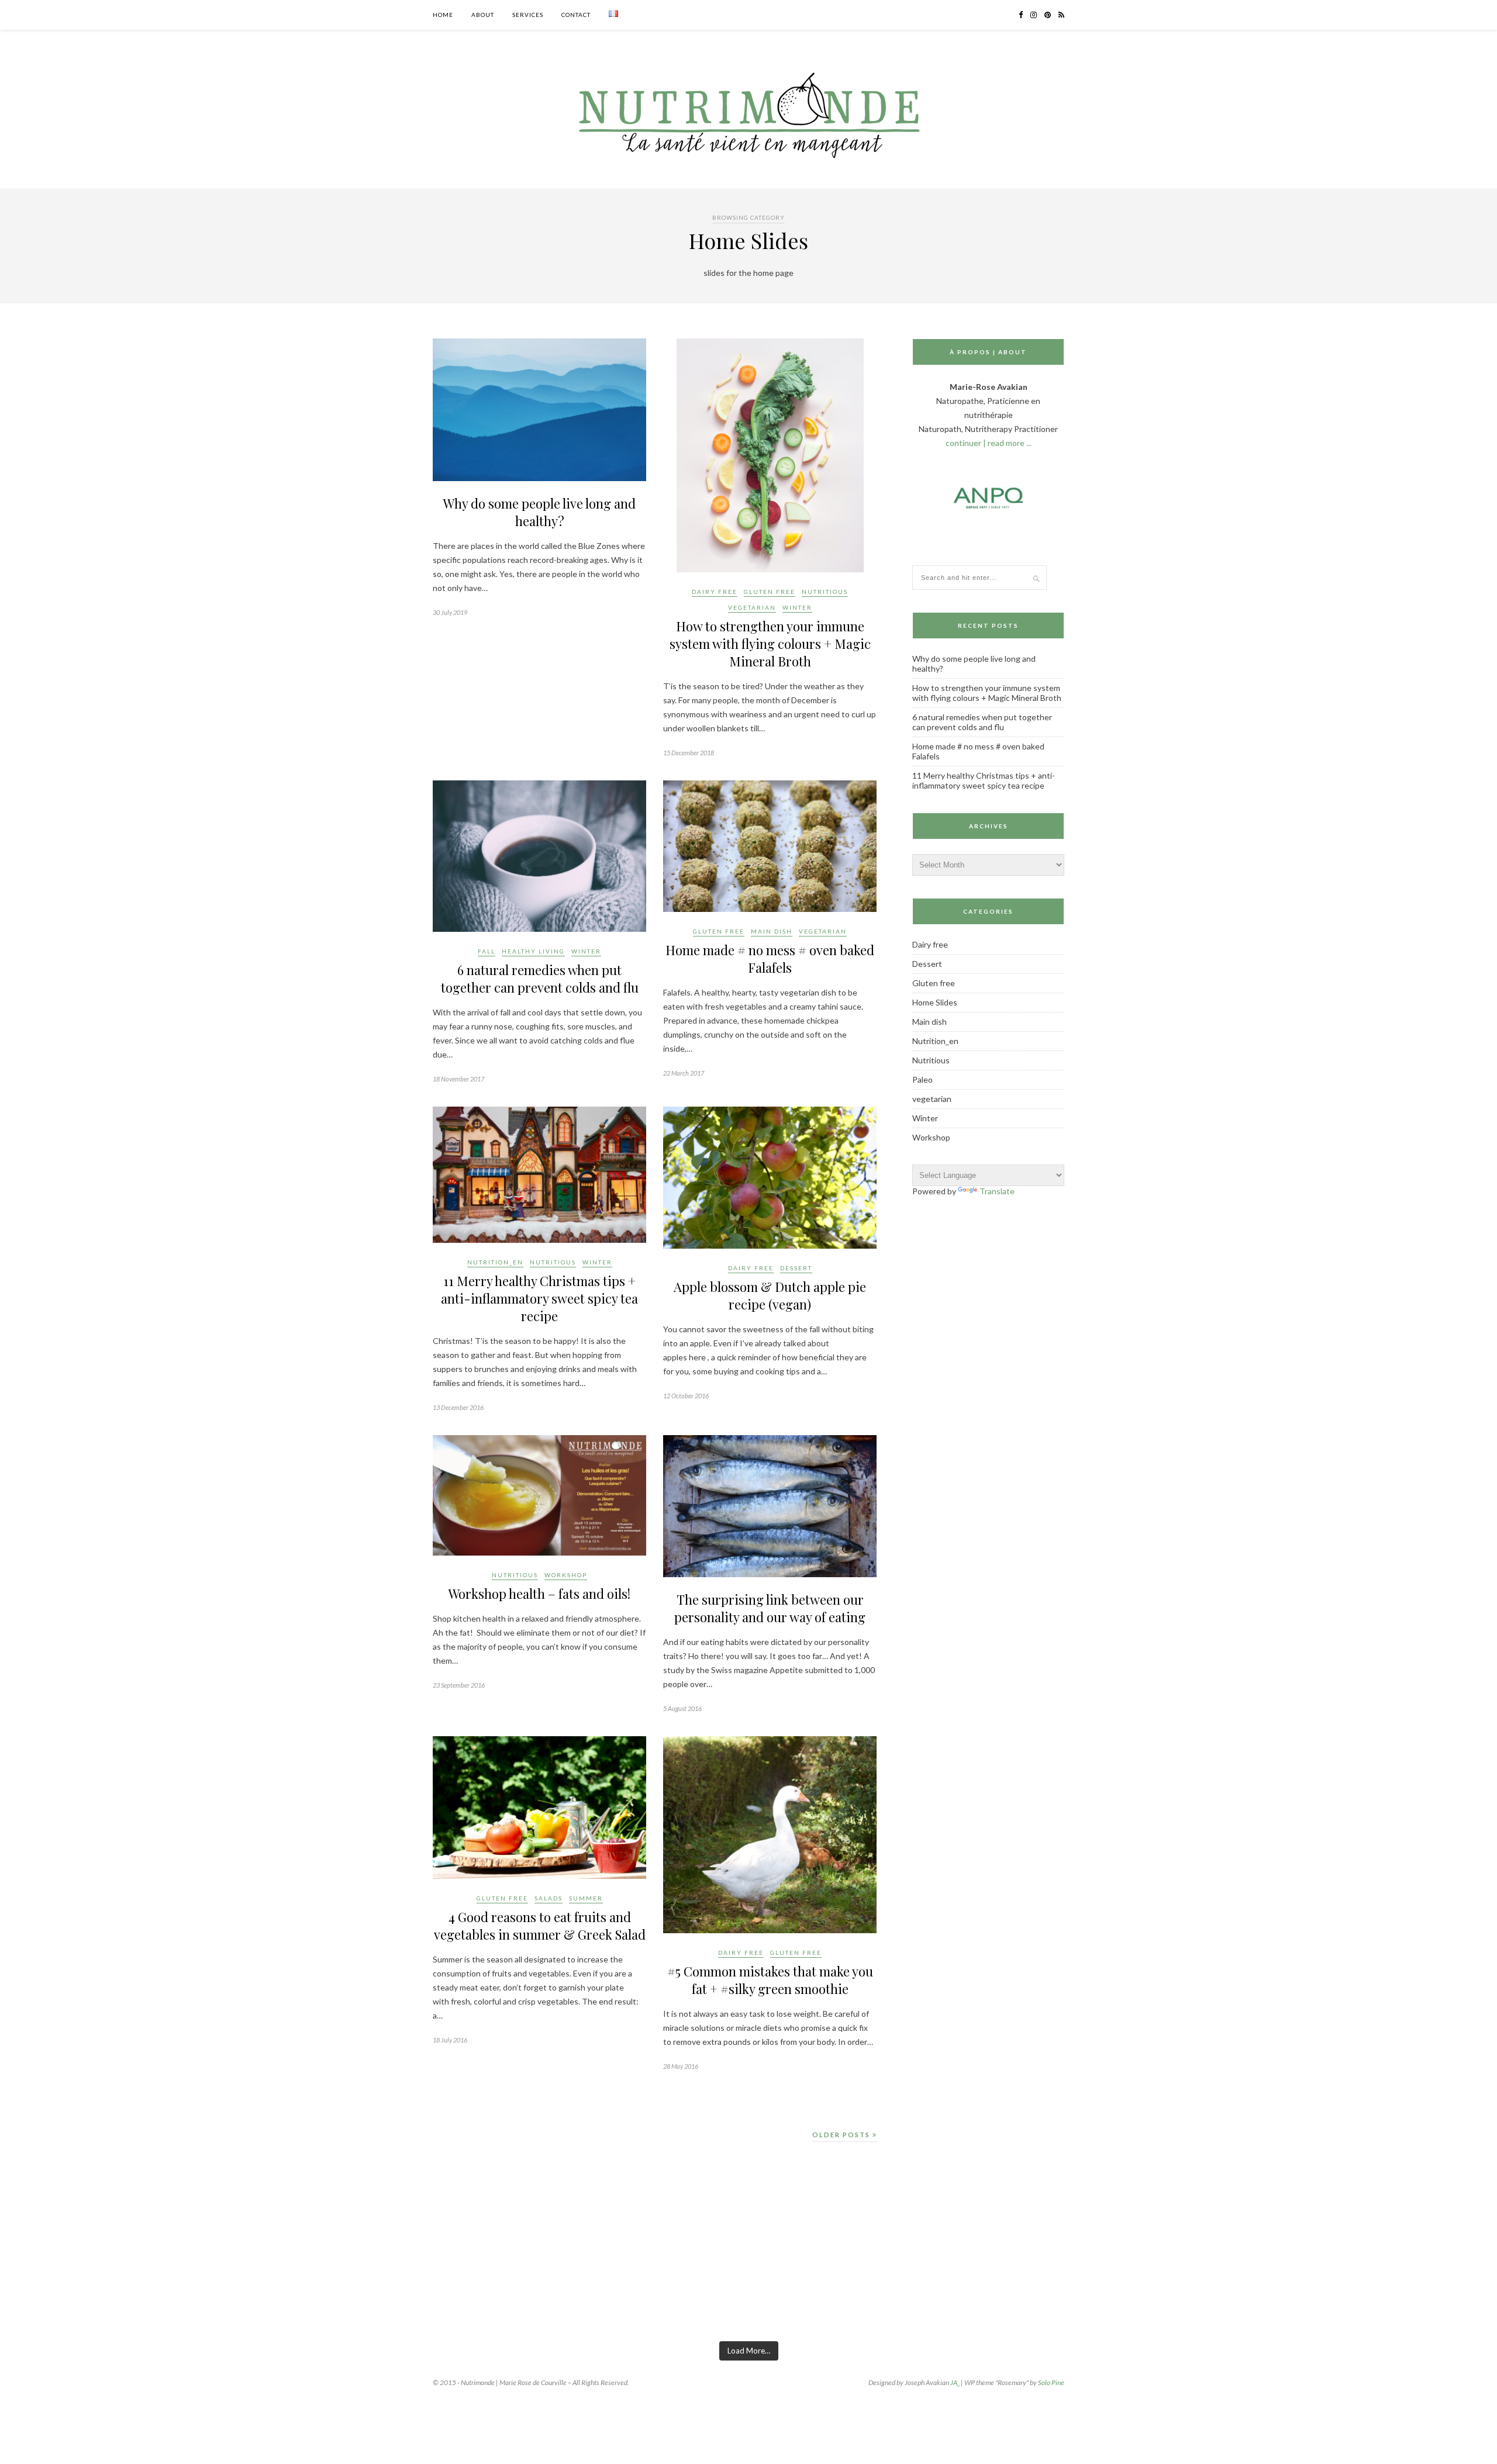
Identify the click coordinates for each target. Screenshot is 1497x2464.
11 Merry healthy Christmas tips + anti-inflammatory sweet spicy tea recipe (539, 1298)
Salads (549, 1898)
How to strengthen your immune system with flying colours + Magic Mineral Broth (770, 644)
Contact (576, 15)
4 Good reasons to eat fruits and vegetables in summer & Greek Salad (540, 1926)
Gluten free (770, 592)
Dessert (796, 1268)
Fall (487, 951)
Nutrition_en (495, 1262)
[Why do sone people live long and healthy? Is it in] (417, 2288)
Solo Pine (1051, 2382)
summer (586, 1898)
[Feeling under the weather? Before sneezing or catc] (748, 2288)
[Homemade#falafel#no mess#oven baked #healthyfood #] (1411, 2288)
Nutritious (825, 592)
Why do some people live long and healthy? (539, 512)
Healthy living (533, 951)
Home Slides (935, 1002)
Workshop (566, 1575)
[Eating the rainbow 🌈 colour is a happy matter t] (583, 2288)
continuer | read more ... (989, 443)
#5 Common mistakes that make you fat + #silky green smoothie (770, 1980)
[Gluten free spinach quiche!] (86, 2288)
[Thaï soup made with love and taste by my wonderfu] (1080, 2288)
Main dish (772, 931)
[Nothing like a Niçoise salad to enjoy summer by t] (914, 2288)
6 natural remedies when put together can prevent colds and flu (540, 979)
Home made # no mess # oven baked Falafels (770, 959)
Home (443, 15)
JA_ (955, 2382)
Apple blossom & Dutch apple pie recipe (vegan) (770, 1295)
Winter (797, 607)
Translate (997, 1191)
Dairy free (715, 592)
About (483, 15)
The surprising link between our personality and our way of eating (770, 1608)
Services (528, 15)
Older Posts (842, 2135)
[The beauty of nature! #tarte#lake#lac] (1245, 2288)
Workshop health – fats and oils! (539, 1594)
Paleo (922, 1079)
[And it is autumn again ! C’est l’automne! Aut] (251, 2288)
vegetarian (752, 607)
